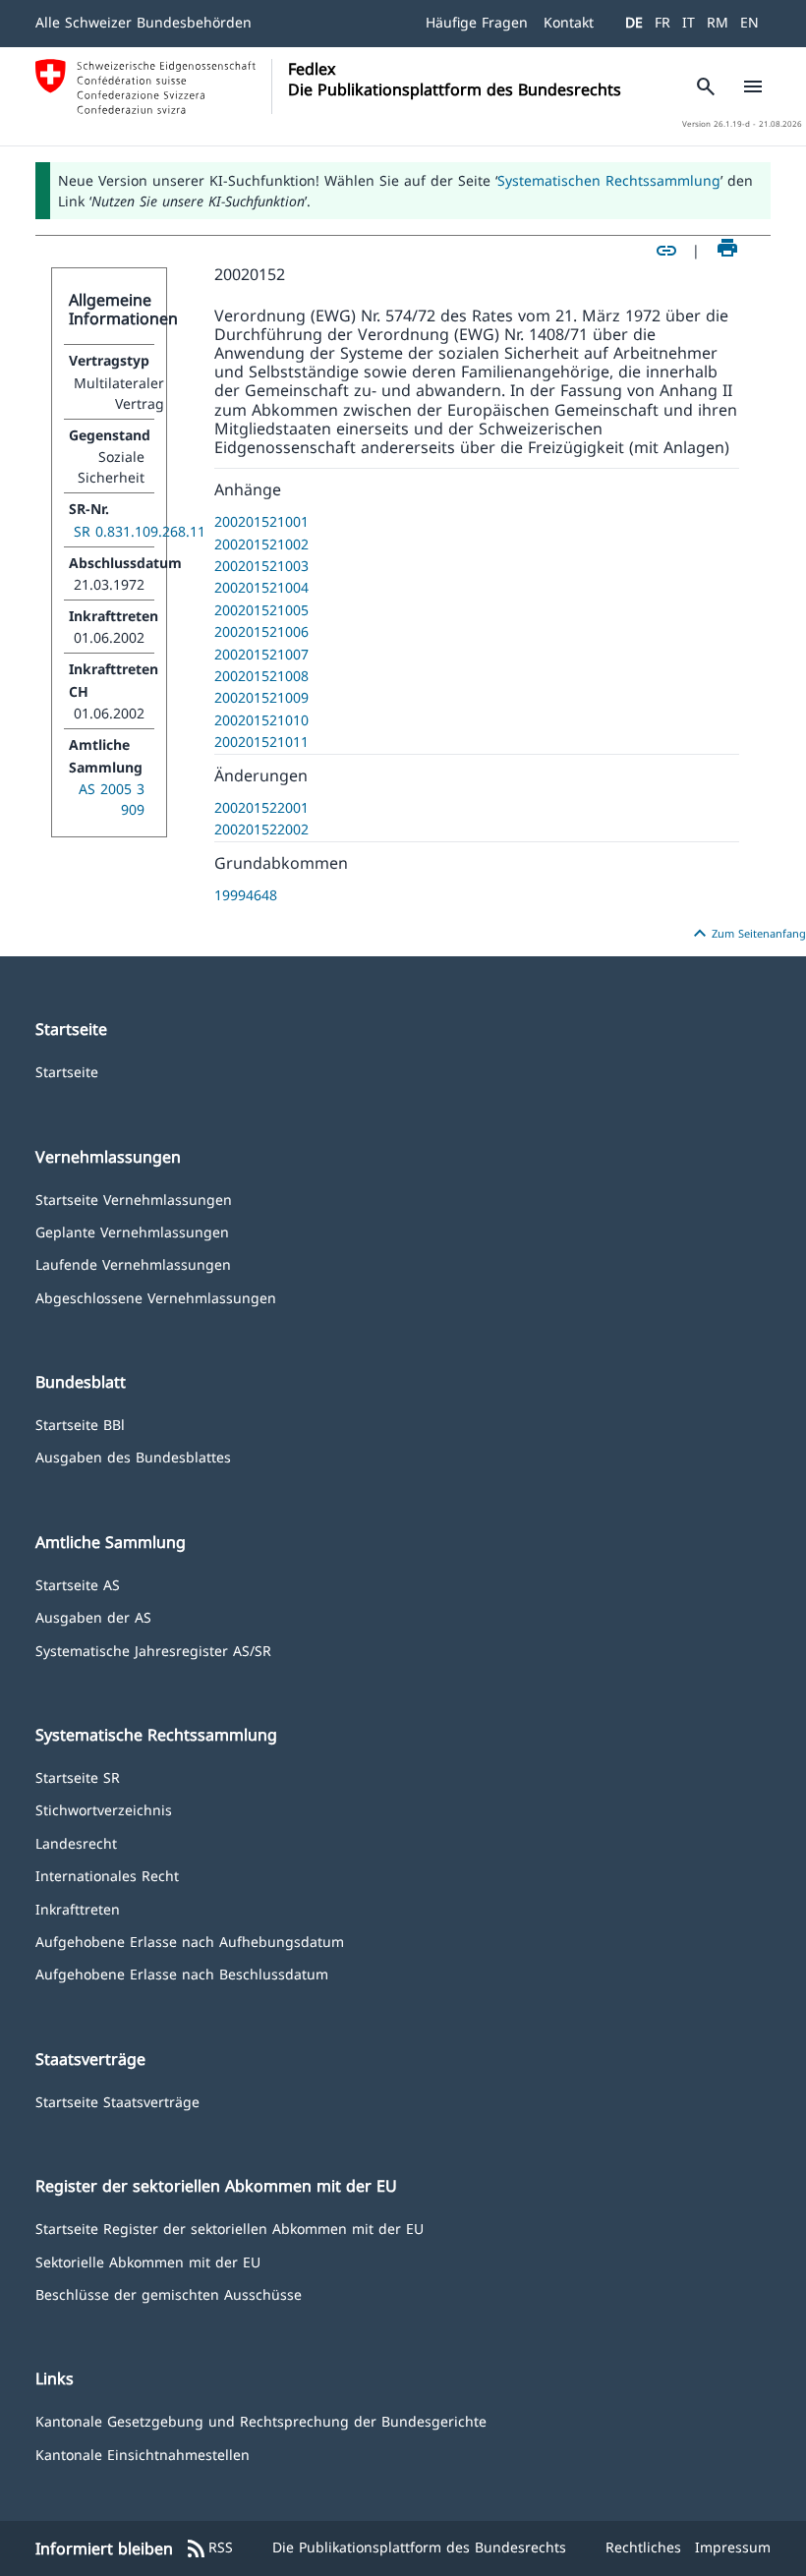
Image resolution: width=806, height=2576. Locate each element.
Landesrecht (76, 1842)
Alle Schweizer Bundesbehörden (144, 22)
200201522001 (261, 807)
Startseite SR (78, 1776)
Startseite (67, 1071)
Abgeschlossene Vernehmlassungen (156, 1297)
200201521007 (261, 654)
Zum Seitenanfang (747, 934)
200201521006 (261, 631)
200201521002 (261, 544)
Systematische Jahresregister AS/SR (153, 1650)
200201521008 (261, 676)
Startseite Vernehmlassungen (134, 1199)
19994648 (246, 895)
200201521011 (261, 742)
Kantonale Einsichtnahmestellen (143, 2454)
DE (634, 22)
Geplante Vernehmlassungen (132, 1231)
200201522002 (261, 829)
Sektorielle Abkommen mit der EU (148, 2261)
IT (689, 22)
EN (749, 22)
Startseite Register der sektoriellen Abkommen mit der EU (230, 2228)
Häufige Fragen (477, 22)
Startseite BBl (80, 1424)
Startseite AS (78, 1584)
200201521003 (261, 566)
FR (662, 22)
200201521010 (261, 720)
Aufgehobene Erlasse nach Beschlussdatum (182, 1973)
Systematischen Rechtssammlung (609, 180)
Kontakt (569, 22)
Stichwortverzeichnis (104, 1809)
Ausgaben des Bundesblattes (133, 1456)
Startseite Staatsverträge (117, 2101)
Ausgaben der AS (93, 1616)
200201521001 (261, 521)
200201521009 (261, 697)
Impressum (733, 2547)
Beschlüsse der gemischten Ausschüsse (169, 2293)
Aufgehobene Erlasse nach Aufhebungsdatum (190, 1941)
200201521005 (261, 610)
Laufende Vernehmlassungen (133, 1263)
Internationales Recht (107, 1875)
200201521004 (261, 587)
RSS (209, 2548)
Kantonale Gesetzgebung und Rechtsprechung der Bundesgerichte (261, 2420)
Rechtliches (643, 2547)
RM (718, 22)
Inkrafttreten (78, 1908)
